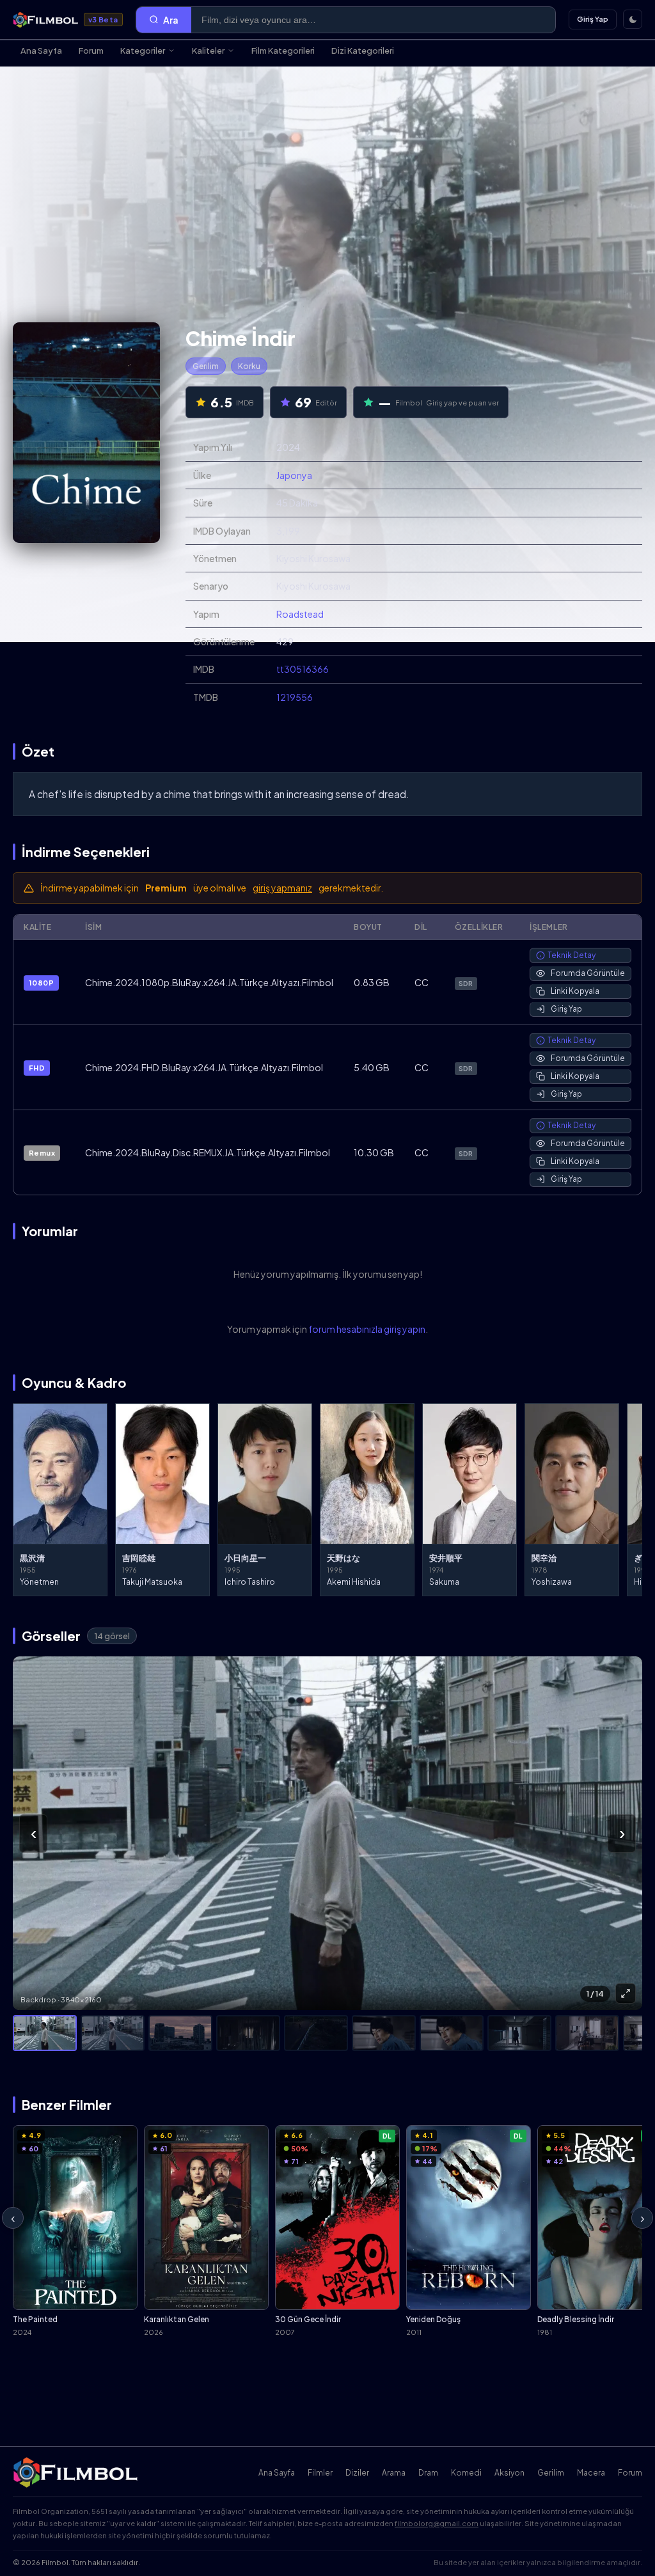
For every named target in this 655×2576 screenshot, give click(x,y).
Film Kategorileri (283, 51)
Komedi (466, 2473)
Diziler (357, 2473)
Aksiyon (509, 2473)
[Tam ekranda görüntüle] (626, 1993)
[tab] (45, 2033)
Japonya (294, 475)
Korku (249, 366)
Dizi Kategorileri (363, 51)
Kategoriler (143, 51)
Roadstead (300, 614)
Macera (591, 2473)
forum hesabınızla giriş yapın (367, 1329)
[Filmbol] (76, 2472)
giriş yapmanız (282, 888)
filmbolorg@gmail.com (437, 2523)
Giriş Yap (593, 19)
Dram (428, 2473)
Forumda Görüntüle (588, 973)
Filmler (320, 2473)
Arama (394, 2473)
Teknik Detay (572, 955)
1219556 (295, 697)
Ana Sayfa (41, 51)
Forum (91, 51)
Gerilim (206, 366)
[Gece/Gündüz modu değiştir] (633, 19)
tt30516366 (303, 669)
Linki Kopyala (575, 991)
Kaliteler (208, 51)
